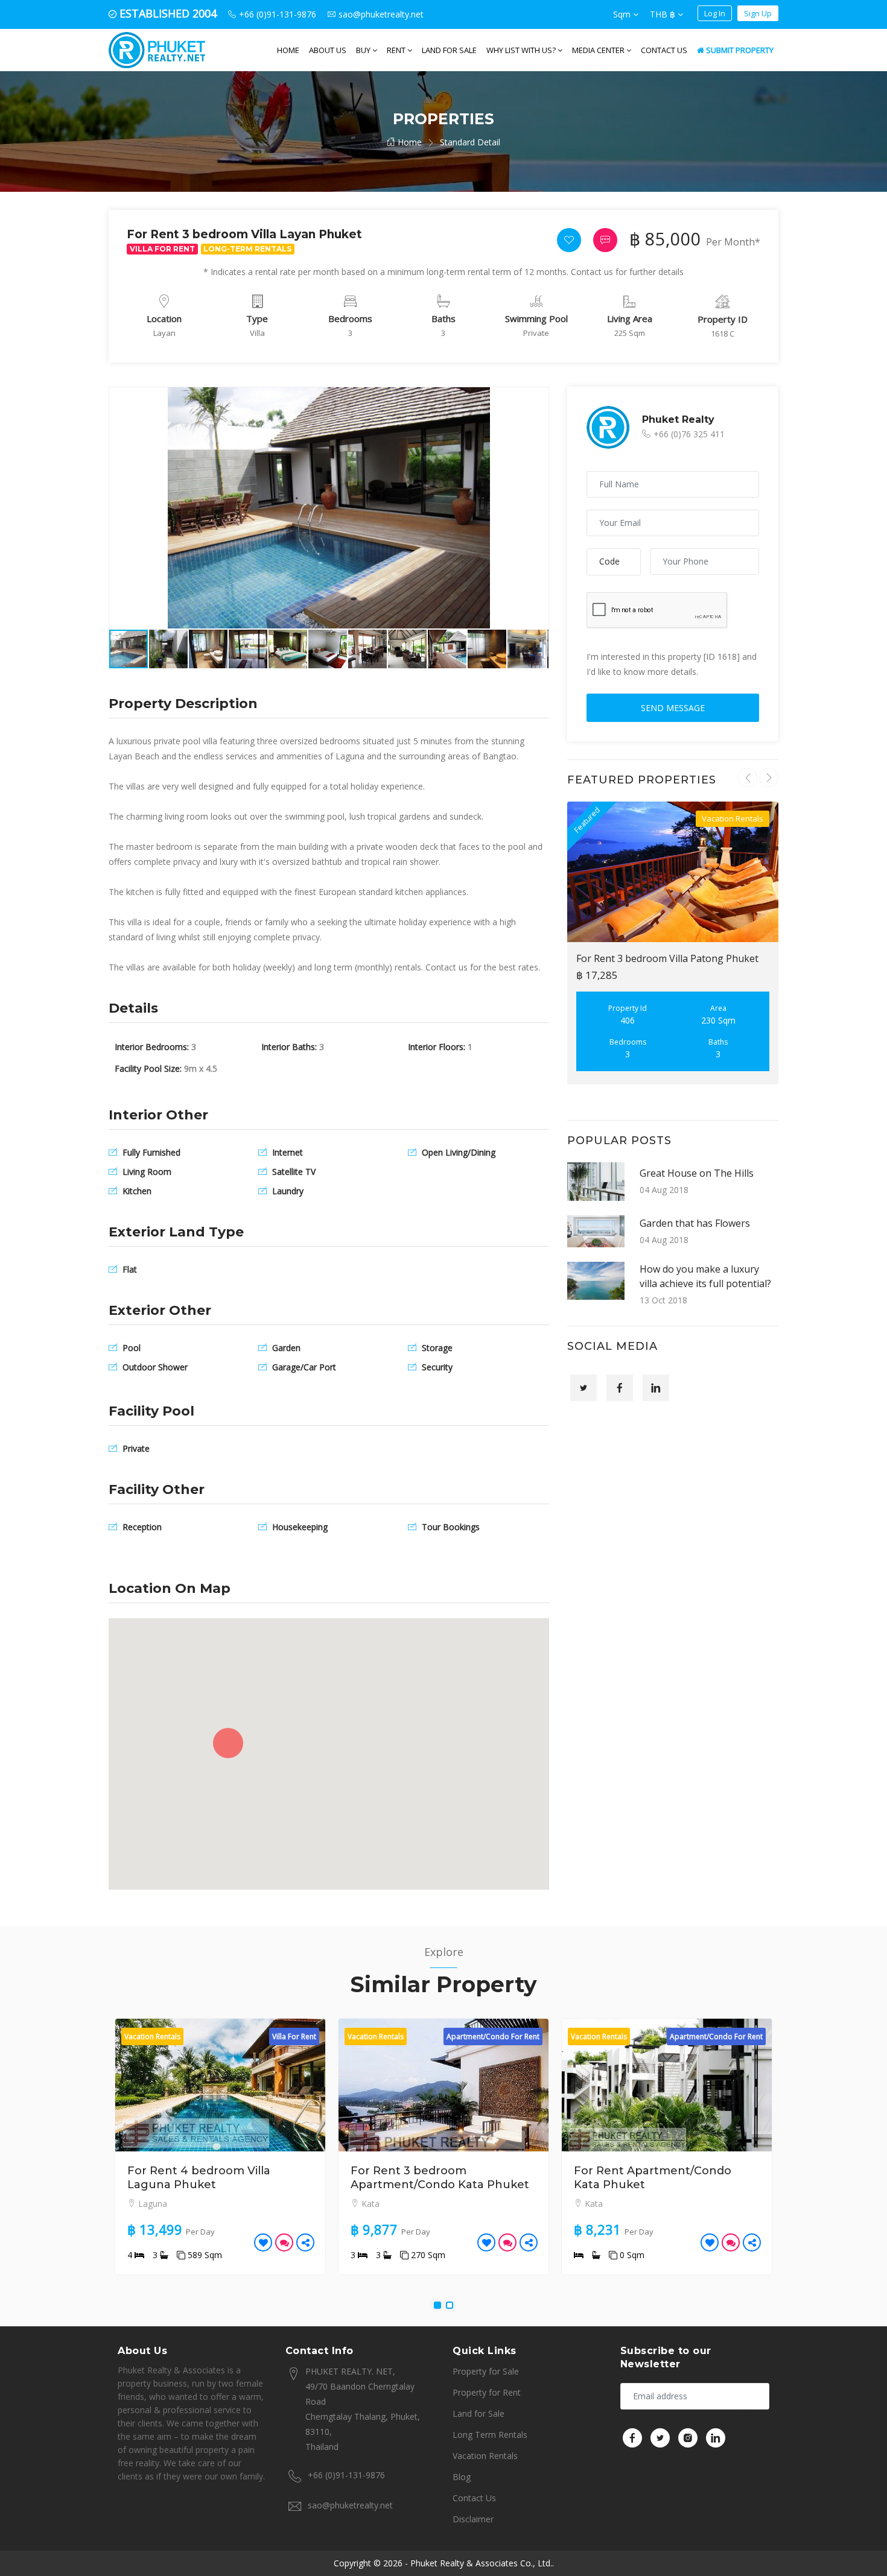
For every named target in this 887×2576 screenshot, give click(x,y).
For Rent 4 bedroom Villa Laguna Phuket (199, 2178)
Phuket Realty (678, 419)
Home (288, 50)
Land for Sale (449, 50)
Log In (715, 13)
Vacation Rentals (485, 2456)
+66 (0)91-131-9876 (346, 2475)
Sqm (623, 14)
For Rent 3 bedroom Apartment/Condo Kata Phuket (440, 2178)
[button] (538, 398)
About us (328, 50)
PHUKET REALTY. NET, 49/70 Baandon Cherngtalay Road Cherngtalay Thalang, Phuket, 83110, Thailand (363, 2409)
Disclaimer (473, 2519)
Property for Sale (486, 2371)
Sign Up (758, 13)
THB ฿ (664, 14)
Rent (397, 50)
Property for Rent (487, 2392)
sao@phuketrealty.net (350, 2505)
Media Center (599, 50)
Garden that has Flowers (695, 1223)
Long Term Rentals (490, 2435)
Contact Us (664, 50)
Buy (364, 50)
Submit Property (739, 50)
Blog (462, 2477)
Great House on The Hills (697, 1173)
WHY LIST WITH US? (522, 50)
